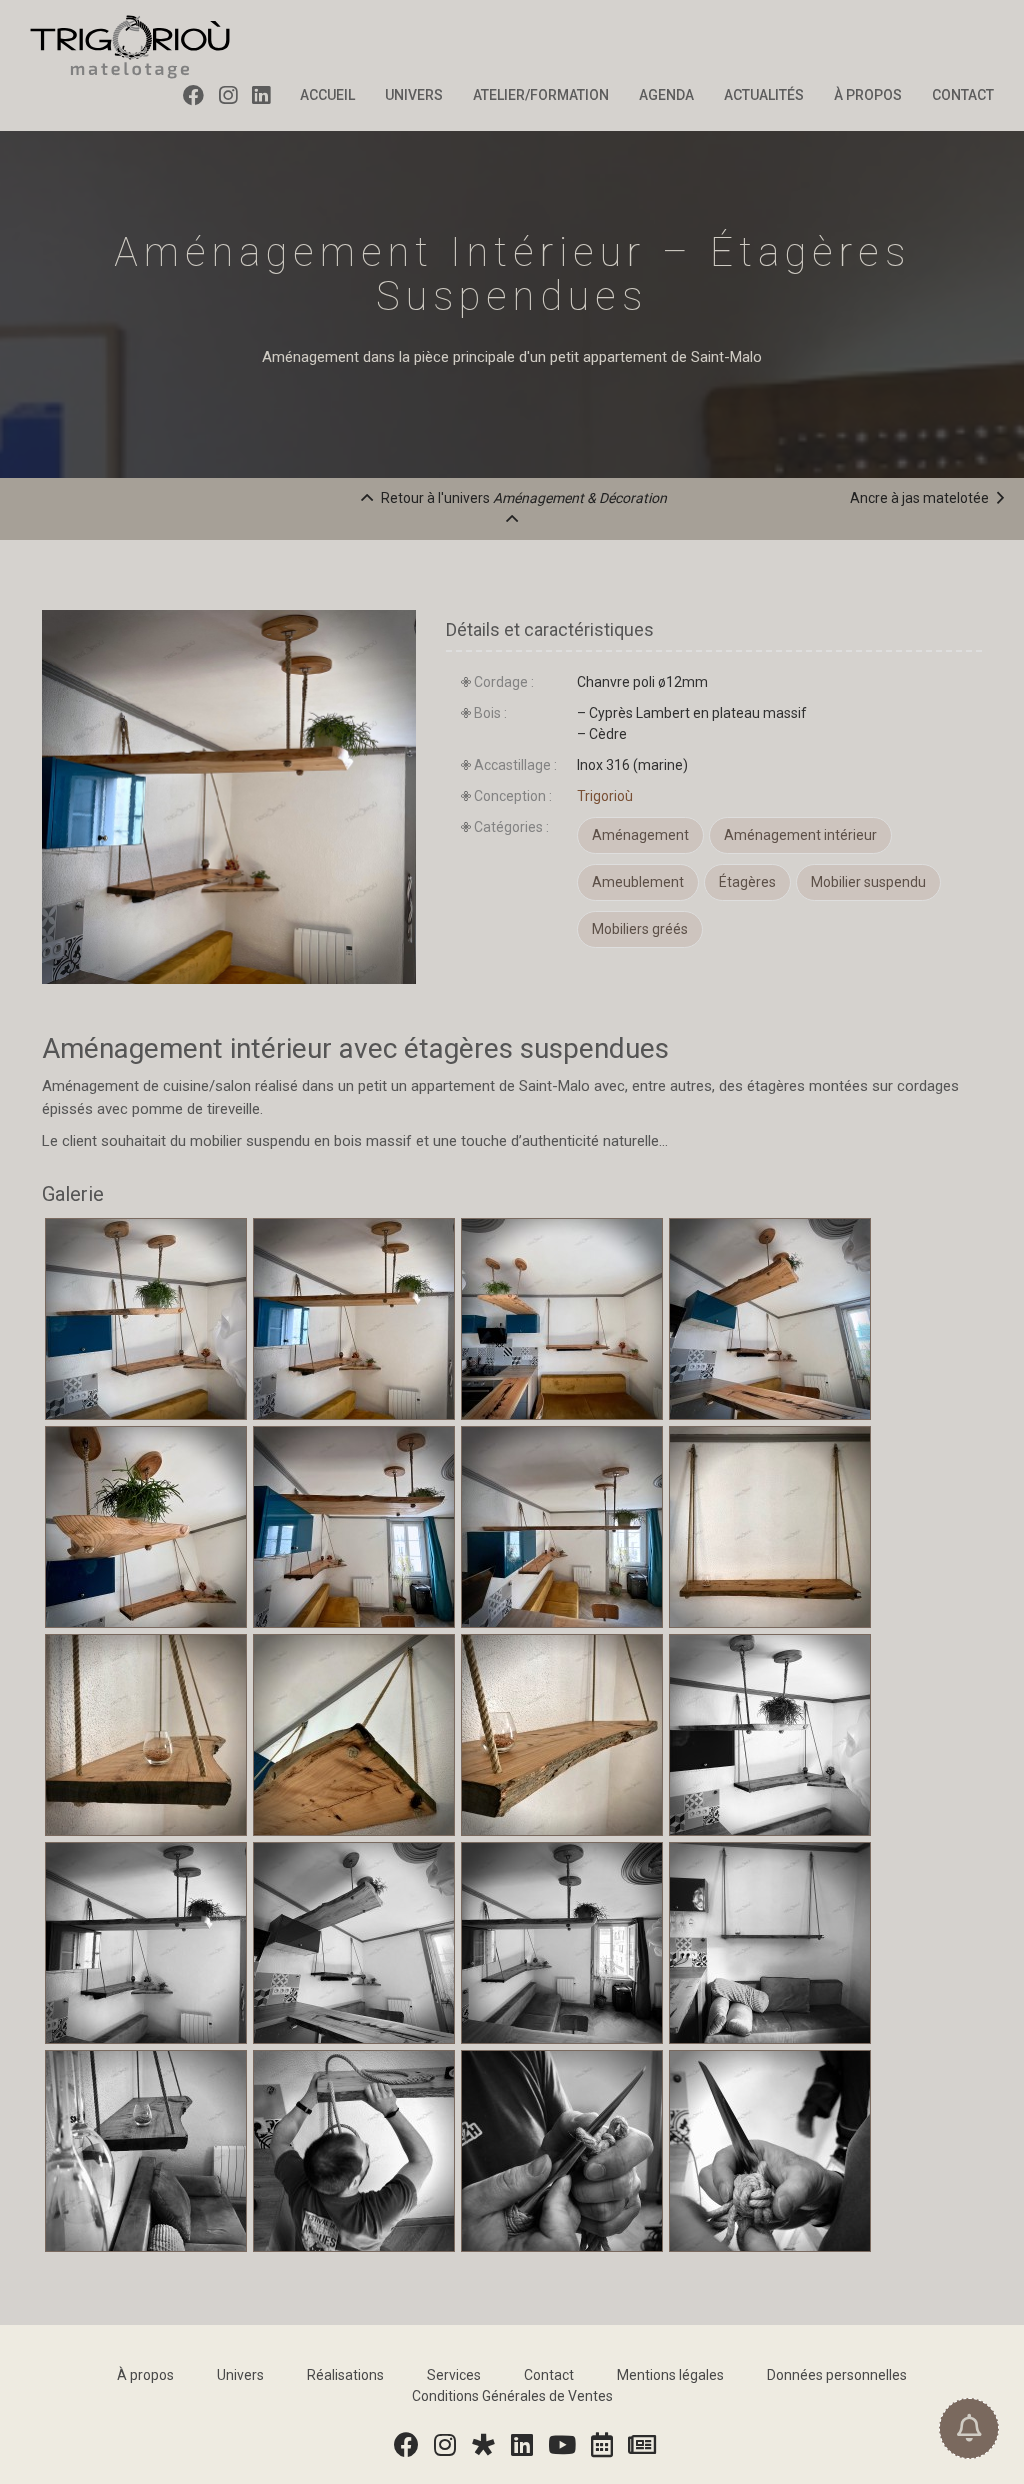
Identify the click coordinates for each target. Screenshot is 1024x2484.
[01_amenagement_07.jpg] (562, 1525)
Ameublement (638, 882)
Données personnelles (837, 2375)
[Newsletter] (643, 2446)
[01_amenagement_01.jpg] (146, 1317)
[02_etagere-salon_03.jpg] (354, 1733)
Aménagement (640, 835)
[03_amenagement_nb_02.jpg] (146, 1941)
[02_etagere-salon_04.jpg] (562, 1733)
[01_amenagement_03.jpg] (562, 1317)
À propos (868, 95)
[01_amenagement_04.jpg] (770, 1317)
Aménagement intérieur (800, 835)
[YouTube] (563, 2446)
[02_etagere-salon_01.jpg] (770, 1525)
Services (454, 2375)
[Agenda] (603, 2446)
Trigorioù (605, 796)
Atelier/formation (541, 95)
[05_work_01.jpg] (354, 2149)
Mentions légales (670, 2375)
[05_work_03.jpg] (770, 2149)
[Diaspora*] (484, 2446)
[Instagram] (235, 95)
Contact (963, 95)
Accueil (327, 95)
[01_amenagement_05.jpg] (146, 1525)
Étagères (747, 882)
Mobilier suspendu (868, 882)
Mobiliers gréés (640, 929)
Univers (414, 95)
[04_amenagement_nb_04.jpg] (562, 1941)
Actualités (764, 95)
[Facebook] (201, 95)
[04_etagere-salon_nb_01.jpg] (770, 1941)
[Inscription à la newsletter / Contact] (969, 2428)
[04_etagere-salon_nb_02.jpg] (146, 2149)
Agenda (666, 95)
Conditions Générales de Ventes (512, 2396)
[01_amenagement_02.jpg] (354, 1317)
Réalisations (345, 2375)
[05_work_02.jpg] (562, 2149)
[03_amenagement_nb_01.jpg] (770, 1733)
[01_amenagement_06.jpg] (354, 1525)
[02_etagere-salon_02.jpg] (146, 1733)
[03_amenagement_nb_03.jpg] (354, 1941)
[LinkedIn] (268, 95)
